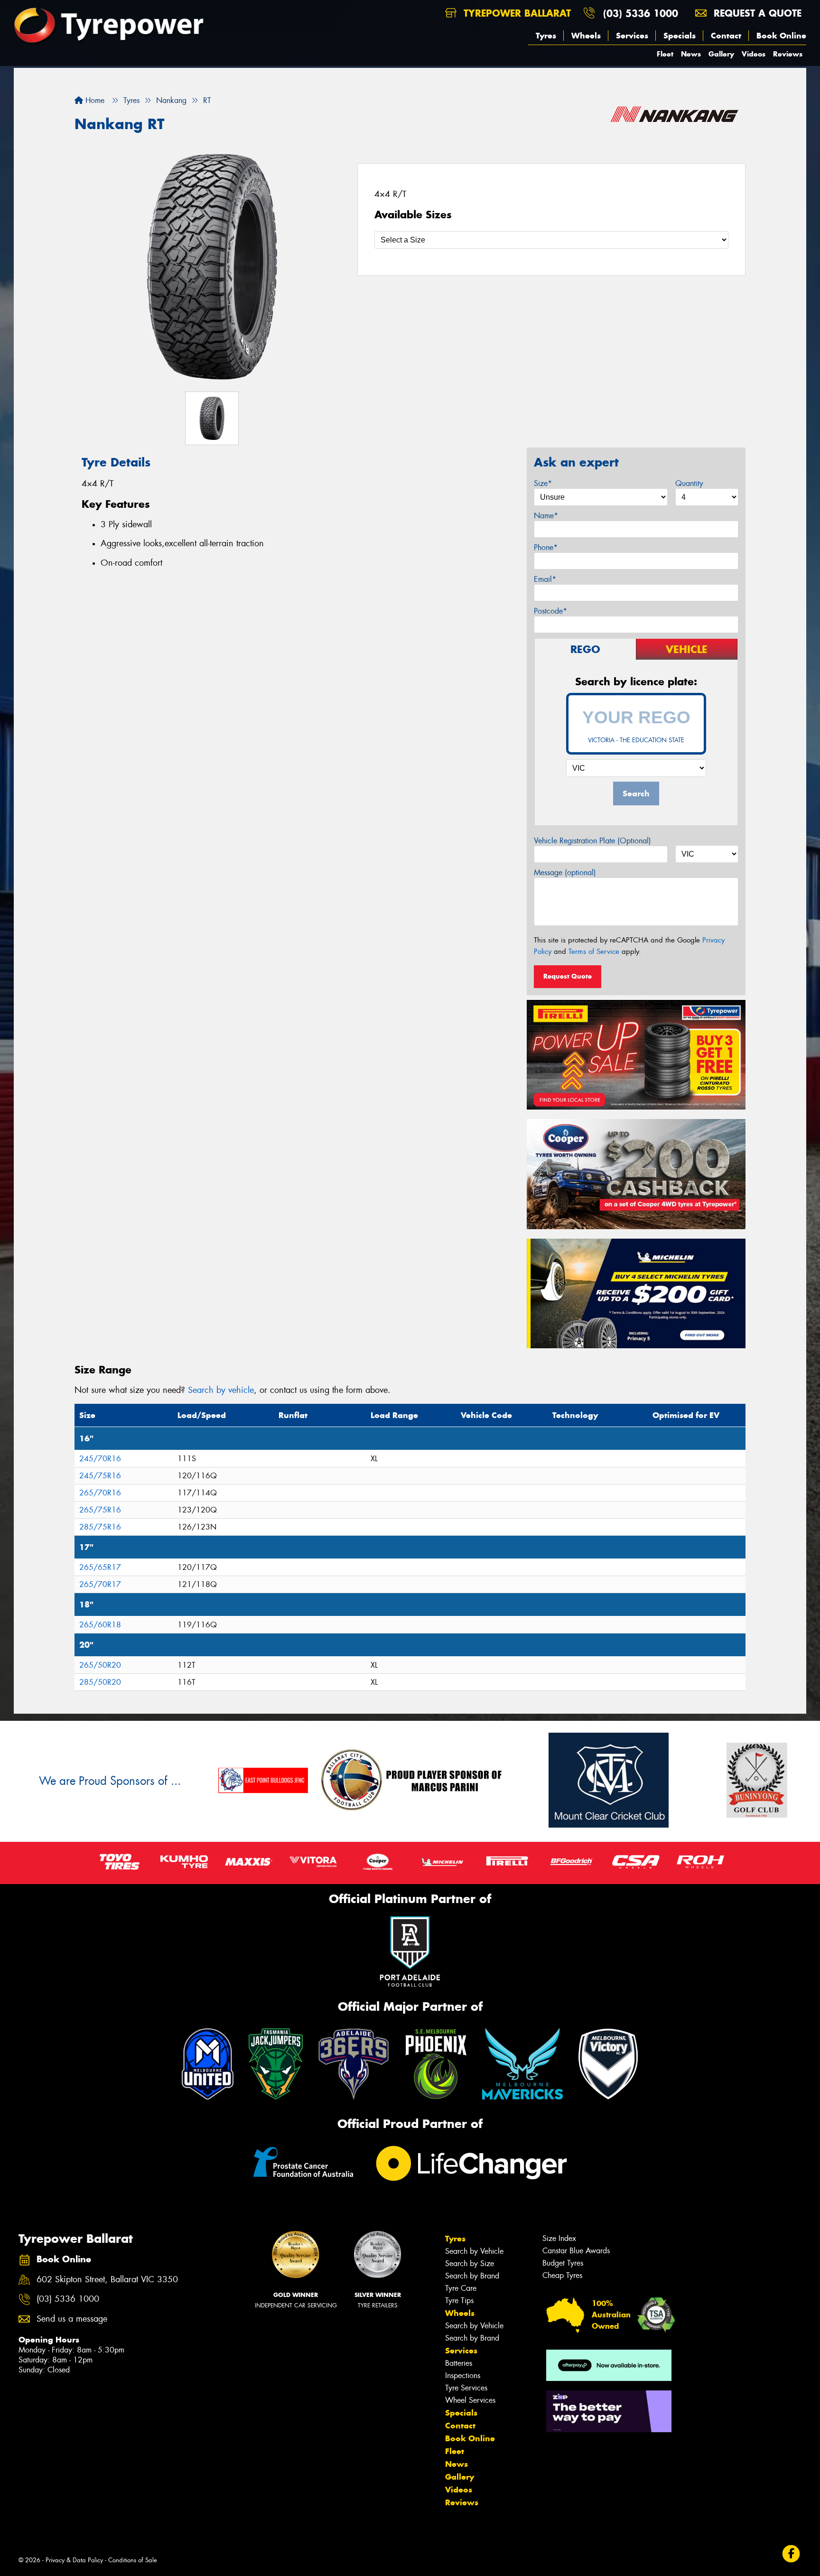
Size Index (559, 2238)
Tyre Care (461, 2288)
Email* (545, 579)
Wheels (586, 36)
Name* (546, 516)
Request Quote (568, 976)
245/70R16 (100, 1459)
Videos (754, 54)
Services (632, 36)
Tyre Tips (459, 2301)
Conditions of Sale (133, 2560)
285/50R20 (100, 1682)
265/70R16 (100, 1493)
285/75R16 (100, 1527)
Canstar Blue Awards (576, 2251)
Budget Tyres (563, 2263)
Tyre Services (466, 2388)
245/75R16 (100, 1476)
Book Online (781, 36)
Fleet (665, 54)
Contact (726, 36)
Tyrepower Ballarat (516, 13)
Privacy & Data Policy (74, 2560)
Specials (680, 36)
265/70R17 (100, 1584)
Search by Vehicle (474, 2251)
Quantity (689, 483)
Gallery (721, 54)
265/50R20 (100, 1665)
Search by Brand (472, 2276)
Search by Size (470, 2263)
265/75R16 (100, 1510)
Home (94, 100)
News (691, 54)
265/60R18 (100, 1625)
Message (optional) (565, 873)
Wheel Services (470, 2400)
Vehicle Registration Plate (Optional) (592, 841)
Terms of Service (594, 952)
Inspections (463, 2375)
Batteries (459, 2363)
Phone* (546, 547)
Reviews (788, 54)
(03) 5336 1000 (641, 13)
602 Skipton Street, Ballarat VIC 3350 (107, 2280)
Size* (543, 483)
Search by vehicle (221, 1390)
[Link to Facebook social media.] (791, 2553)
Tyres (546, 36)
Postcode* (550, 611)
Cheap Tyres (562, 2275)
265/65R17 (100, 1567)
